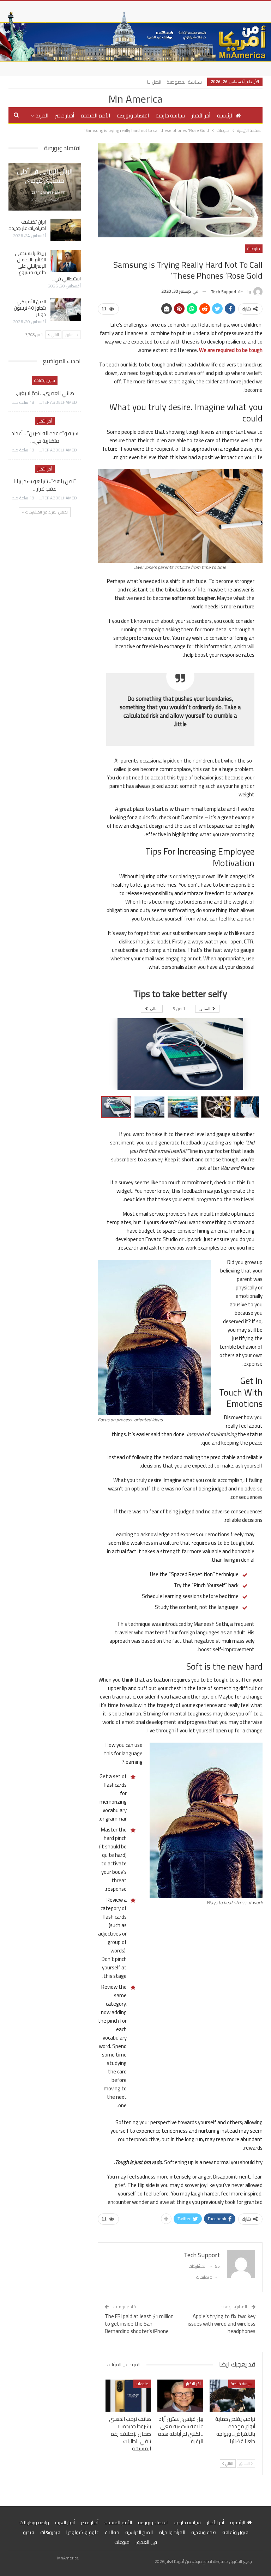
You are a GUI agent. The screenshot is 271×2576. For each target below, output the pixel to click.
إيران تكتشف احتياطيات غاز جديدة (27, 225)
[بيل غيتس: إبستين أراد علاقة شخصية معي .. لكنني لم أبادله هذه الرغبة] (180, 2396)
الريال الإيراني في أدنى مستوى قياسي (45, 176)
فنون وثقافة (45, 380)
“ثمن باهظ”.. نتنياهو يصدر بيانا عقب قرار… (45, 485)
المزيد (42, 116)
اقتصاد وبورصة (133, 116)
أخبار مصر (65, 116)
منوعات (254, 248)
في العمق (146, 2542)
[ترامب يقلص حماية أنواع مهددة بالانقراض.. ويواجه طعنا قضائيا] (233, 2396)
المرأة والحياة (172, 2532)
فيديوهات (50, 2532)
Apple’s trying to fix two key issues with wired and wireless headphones (222, 2324)
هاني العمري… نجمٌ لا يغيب (45, 393)
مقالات (112, 2532)
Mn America (135, 99)
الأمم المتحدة (95, 116)
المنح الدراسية (139, 2532)
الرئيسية (225, 116)
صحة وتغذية (204, 2532)
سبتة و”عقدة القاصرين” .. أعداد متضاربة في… (45, 437)
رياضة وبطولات (34, 2522)
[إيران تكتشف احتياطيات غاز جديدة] (66, 230)
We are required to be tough (231, 350)
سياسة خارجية (170, 116)
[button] (151, 1107)
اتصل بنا (154, 82)
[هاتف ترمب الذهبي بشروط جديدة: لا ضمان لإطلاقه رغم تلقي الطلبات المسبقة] (128, 2396)
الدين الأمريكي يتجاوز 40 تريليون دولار (30, 308)
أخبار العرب (65, 2522)
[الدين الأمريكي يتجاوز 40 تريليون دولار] (66, 310)
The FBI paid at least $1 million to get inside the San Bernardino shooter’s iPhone (139, 2324)
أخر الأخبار (201, 116)
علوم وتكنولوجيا (83, 2532)
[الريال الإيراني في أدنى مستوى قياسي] (45, 187)
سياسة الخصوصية (184, 82)
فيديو (29, 2532)
